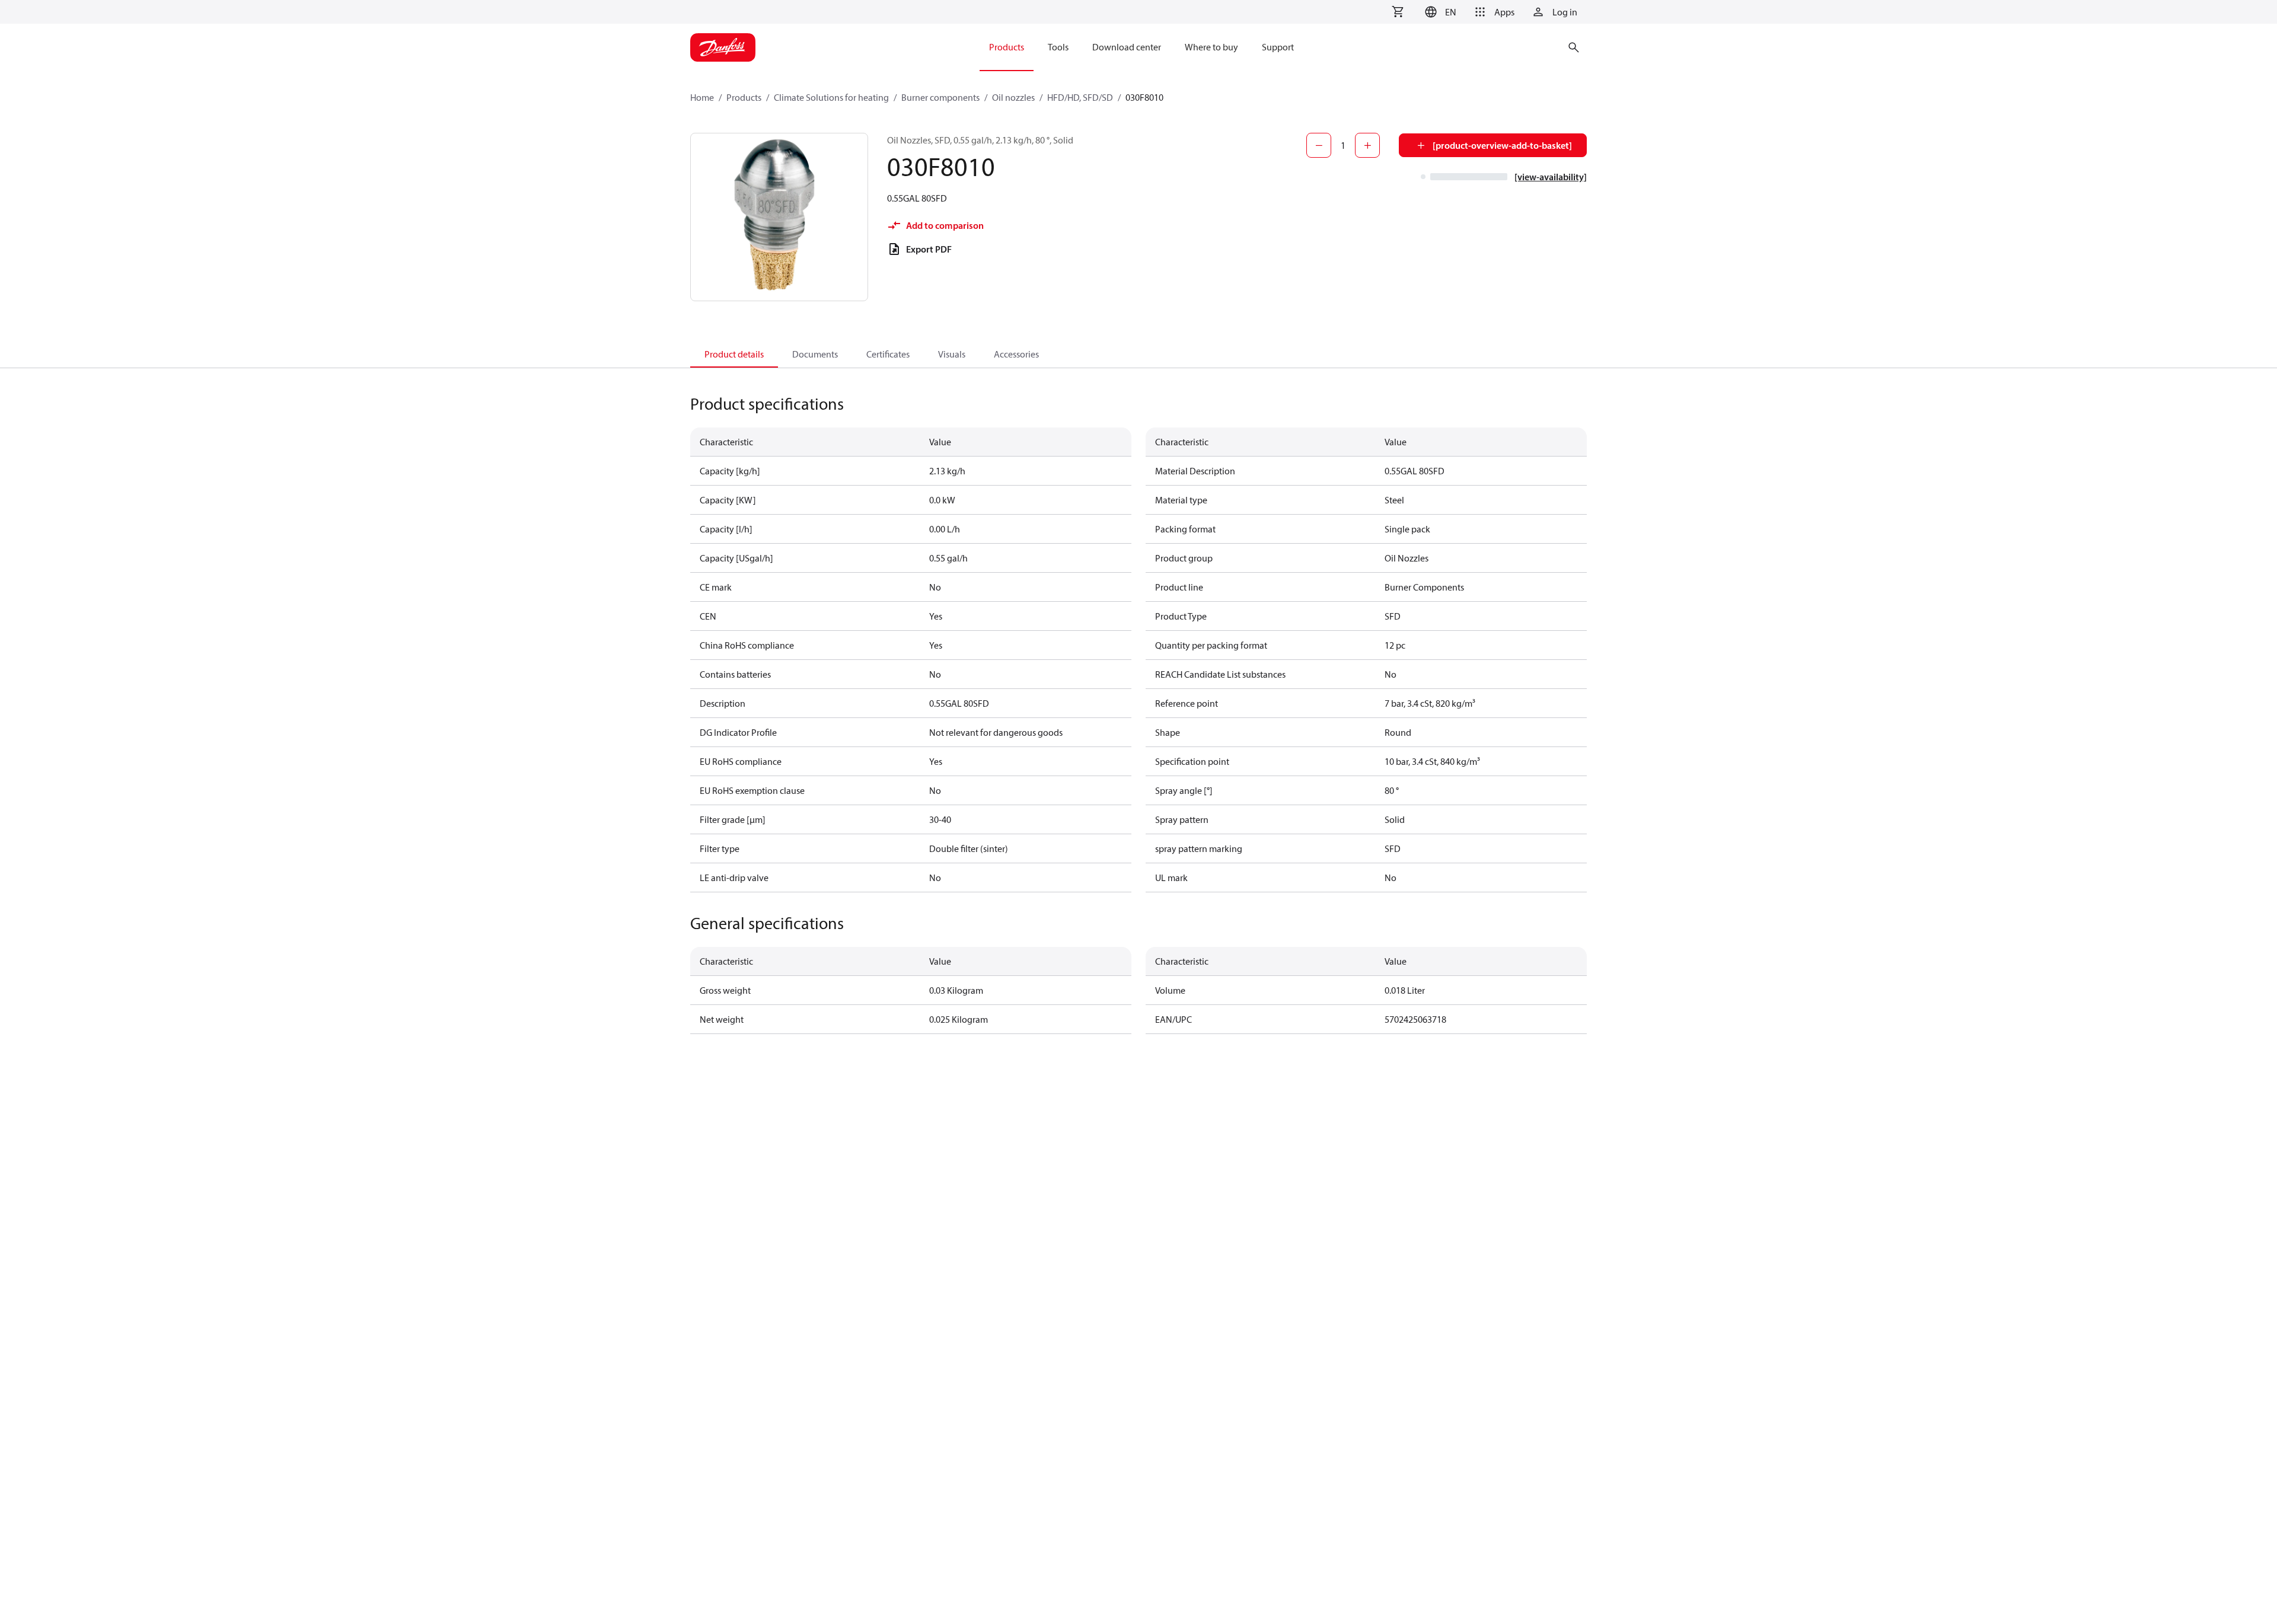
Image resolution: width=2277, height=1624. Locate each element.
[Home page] (723, 47)
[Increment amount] (1367, 145)
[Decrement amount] (1319, 145)
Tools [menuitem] (1058, 47)
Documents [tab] (815, 354)
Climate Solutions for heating (831, 97)
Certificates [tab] (888, 354)
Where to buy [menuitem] (1211, 47)
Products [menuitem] (1007, 47)
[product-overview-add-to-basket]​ (1502, 145)
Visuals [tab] (952, 354)
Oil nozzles (1013, 97)
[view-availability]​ (1551, 177)
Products (744, 97)
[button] (1439, 12)
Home (702, 97)
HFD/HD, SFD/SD (1080, 97)
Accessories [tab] (1016, 354)
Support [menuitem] (1278, 47)
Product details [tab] (734, 354)
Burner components (940, 97)
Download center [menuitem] (1127, 47)
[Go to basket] (1398, 12)
